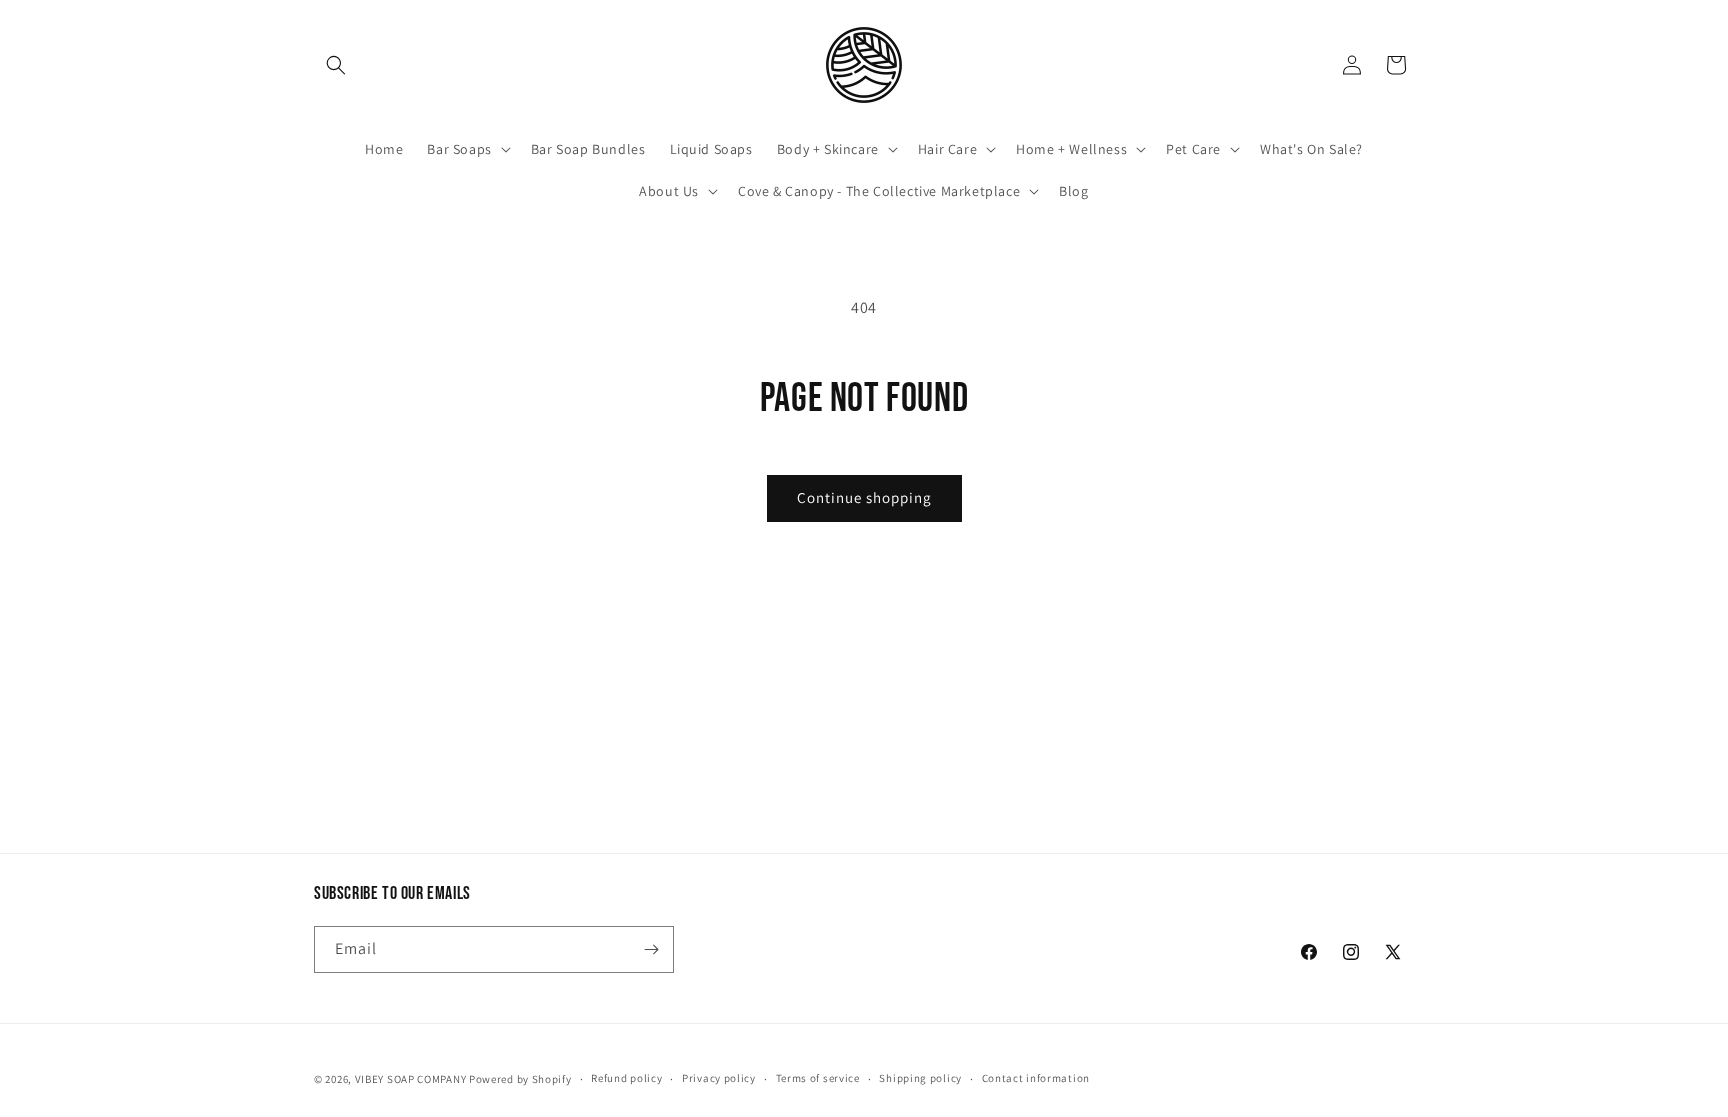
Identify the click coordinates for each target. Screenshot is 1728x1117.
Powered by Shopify (520, 1079)
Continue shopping (864, 497)
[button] (336, 65)
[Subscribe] (651, 949)
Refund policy (626, 1078)
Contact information (1036, 1078)
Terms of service (818, 1078)
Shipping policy (920, 1078)
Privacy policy (719, 1078)
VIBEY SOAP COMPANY (411, 1079)
